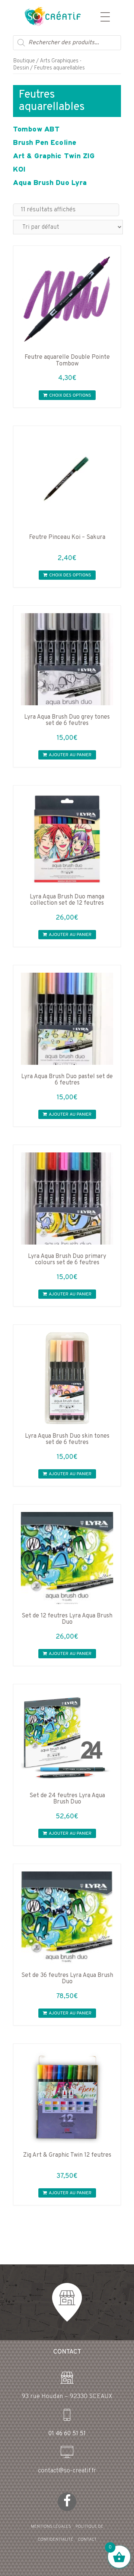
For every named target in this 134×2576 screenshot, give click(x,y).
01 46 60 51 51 (67, 2434)
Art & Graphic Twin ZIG (54, 156)
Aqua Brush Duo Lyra (50, 183)
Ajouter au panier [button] (70, 755)
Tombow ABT (36, 130)
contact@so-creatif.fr (67, 2471)
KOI (19, 170)
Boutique (24, 61)
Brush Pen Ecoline (45, 143)
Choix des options (70, 396)
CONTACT (87, 2540)
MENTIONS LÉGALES (51, 2527)
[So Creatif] (46, 16)
